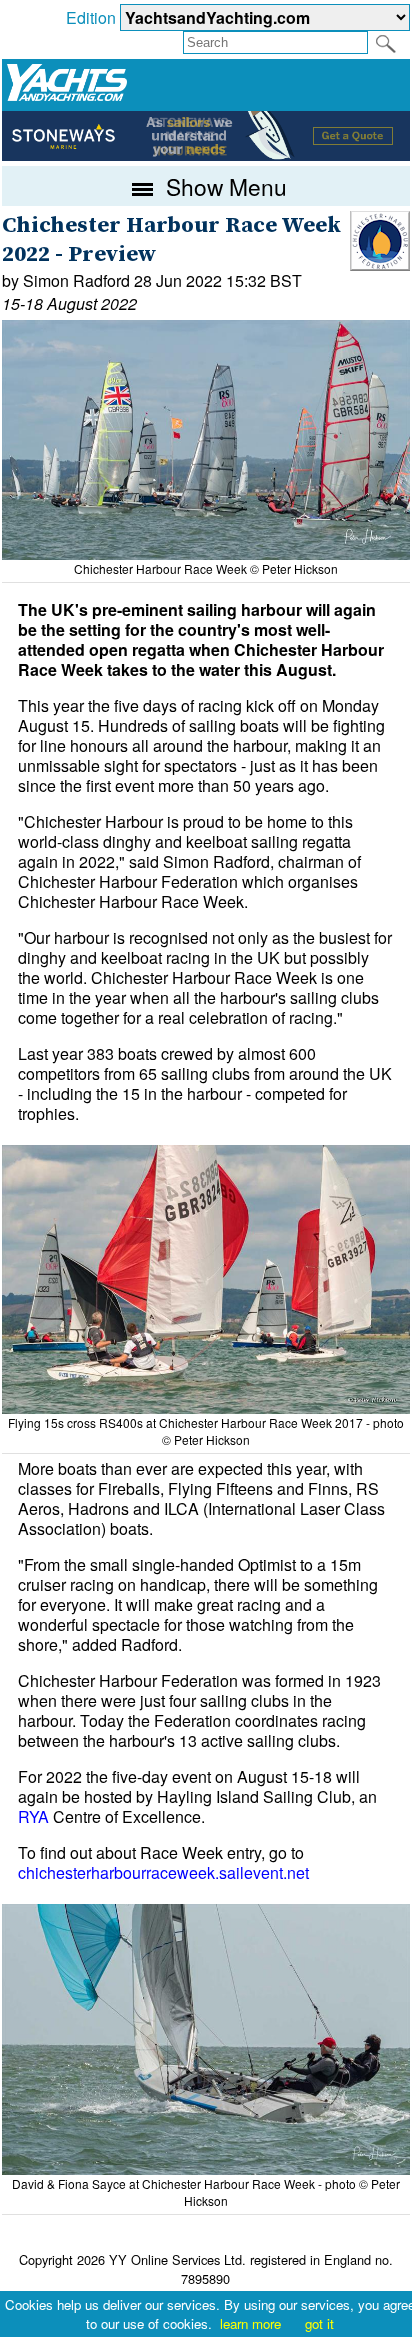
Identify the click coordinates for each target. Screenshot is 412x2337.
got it (319, 2323)
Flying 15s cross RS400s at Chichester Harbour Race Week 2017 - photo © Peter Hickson (206, 1431)
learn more (250, 2323)
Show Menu (223, 186)
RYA (33, 1816)
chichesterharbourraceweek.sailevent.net (163, 1872)
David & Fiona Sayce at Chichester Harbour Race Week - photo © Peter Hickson (206, 2192)
